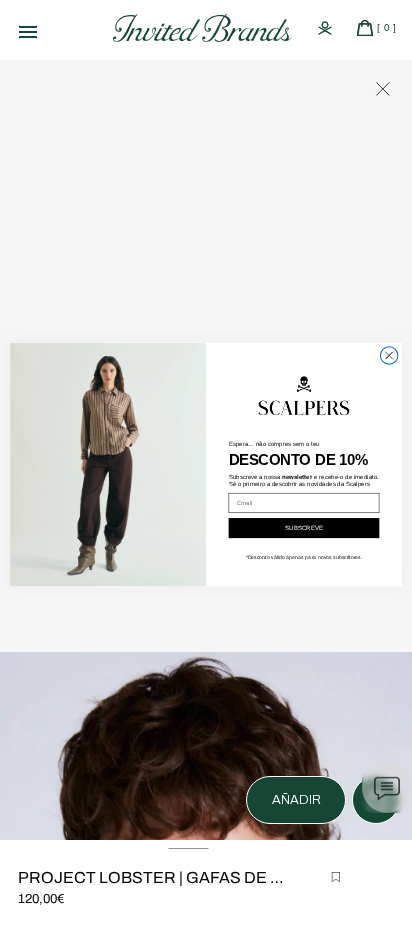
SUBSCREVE (304, 527)
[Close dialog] (389, 356)
